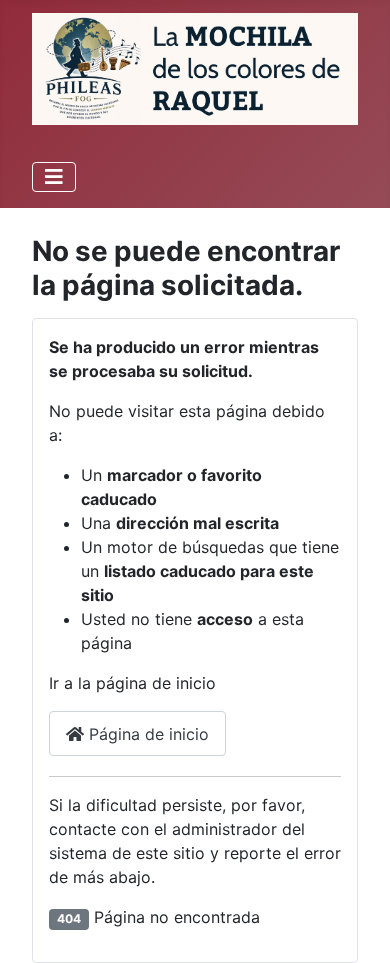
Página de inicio (146, 734)
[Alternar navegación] (54, 177)
